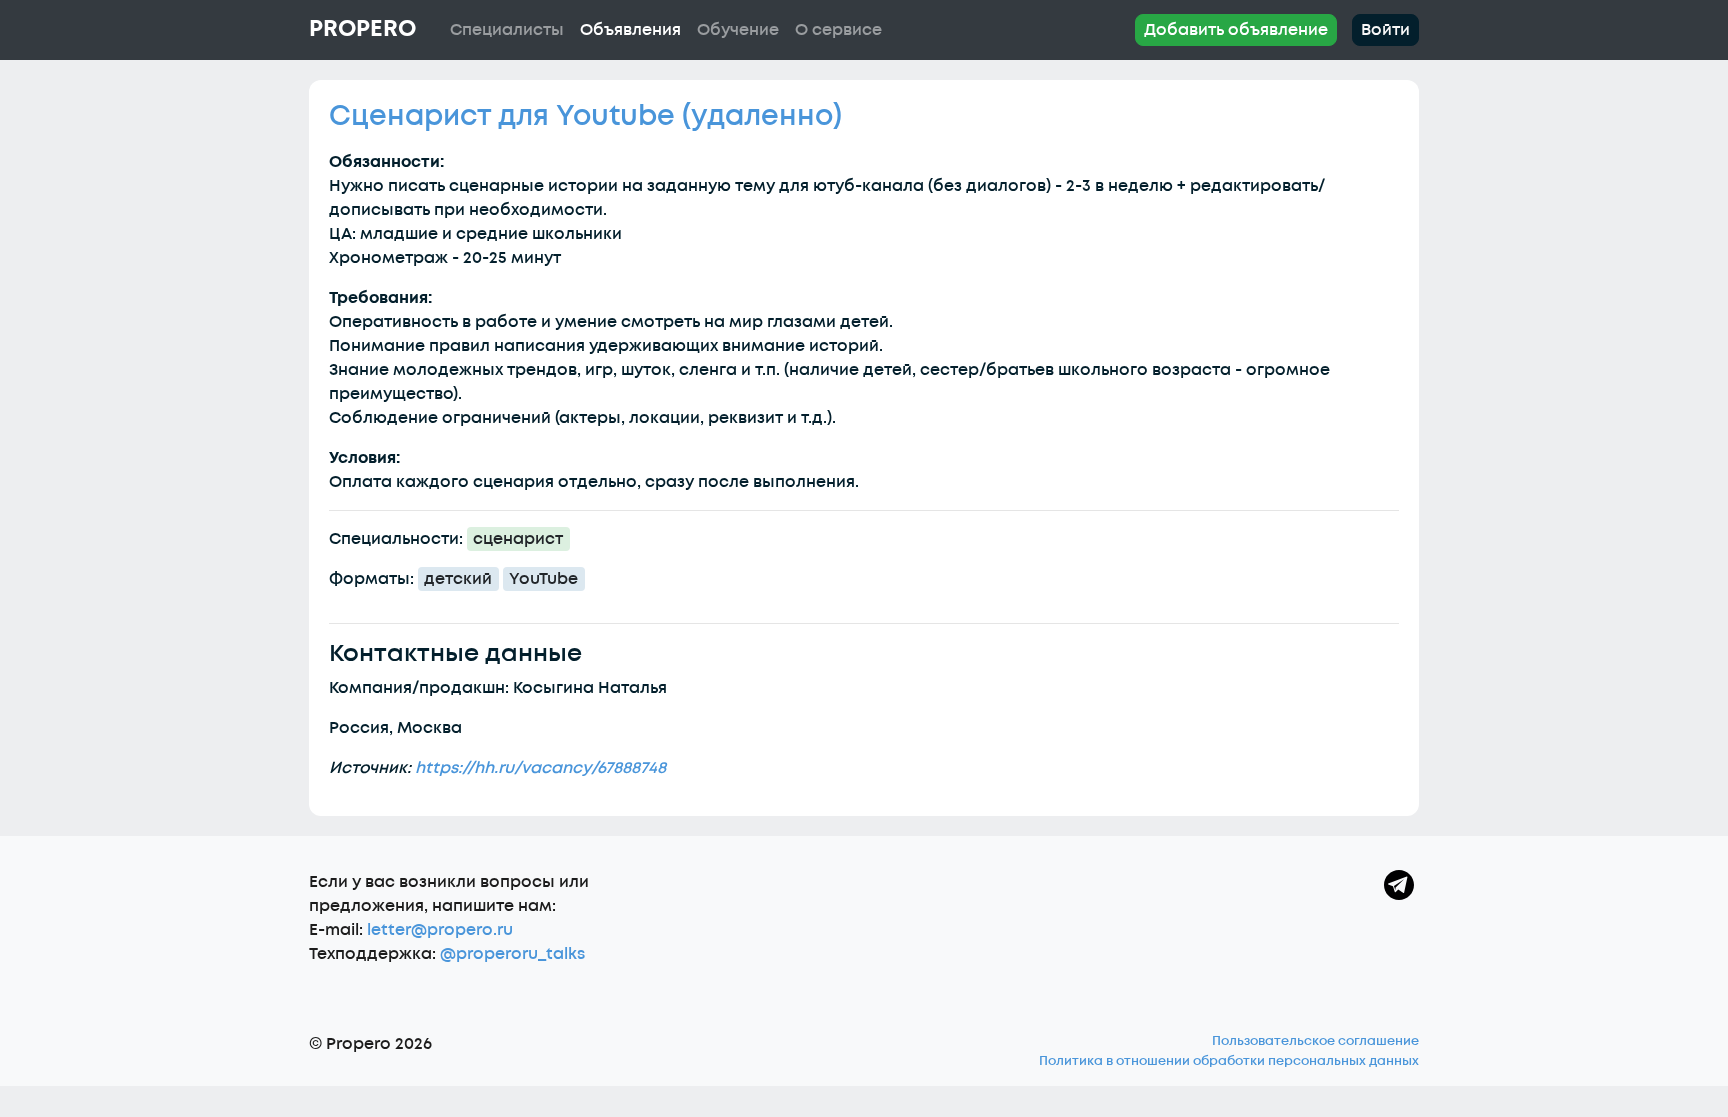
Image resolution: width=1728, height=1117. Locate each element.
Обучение (738, 30)
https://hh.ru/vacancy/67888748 (540, 768)
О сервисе (838, 30)
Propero (362, 29)
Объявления (630, 30)
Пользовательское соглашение (1315, 1041)
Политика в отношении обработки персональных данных (1229, 1061)
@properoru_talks (512, 954)
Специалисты (507, 30)
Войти (1385, 30)
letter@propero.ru (440, 930)
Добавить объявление (1236, 30)
